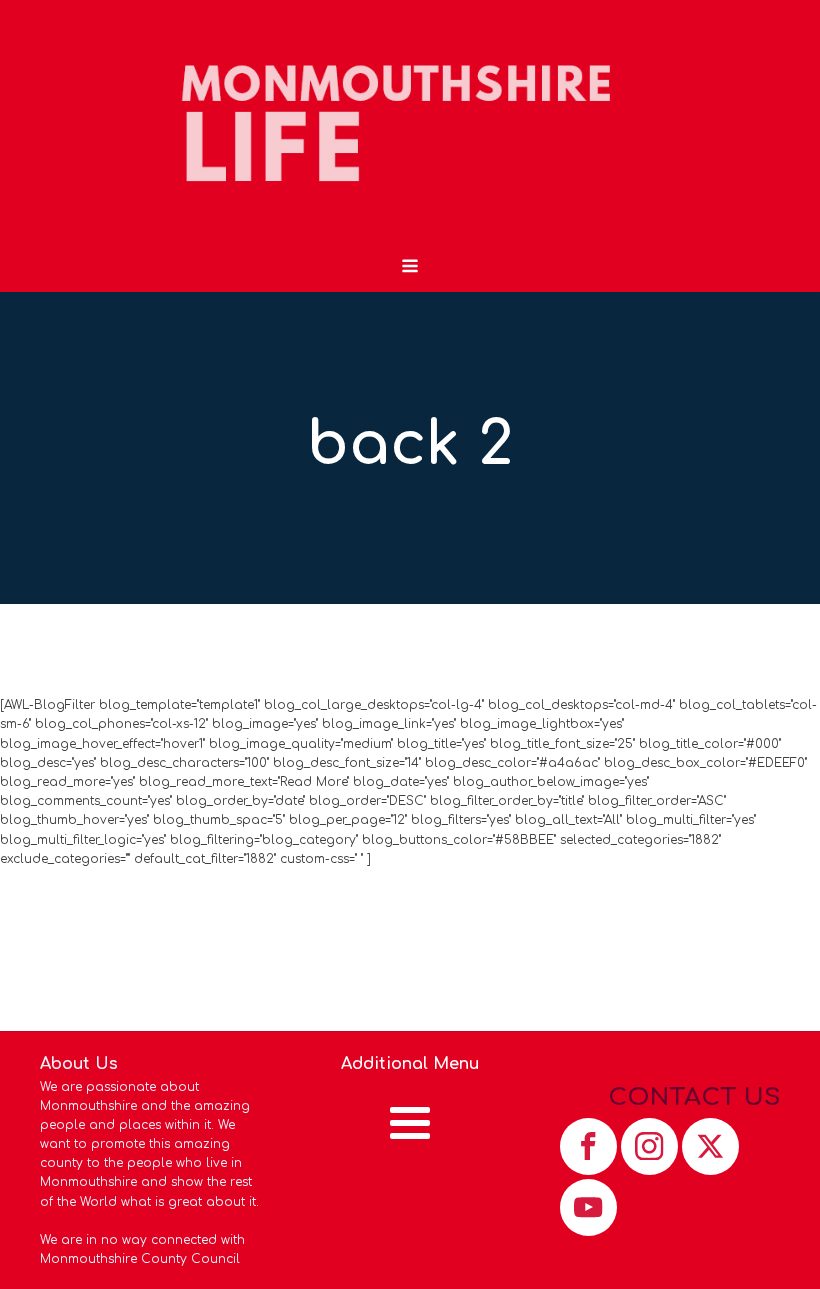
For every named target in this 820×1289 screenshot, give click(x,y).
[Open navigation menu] (410, 268)
